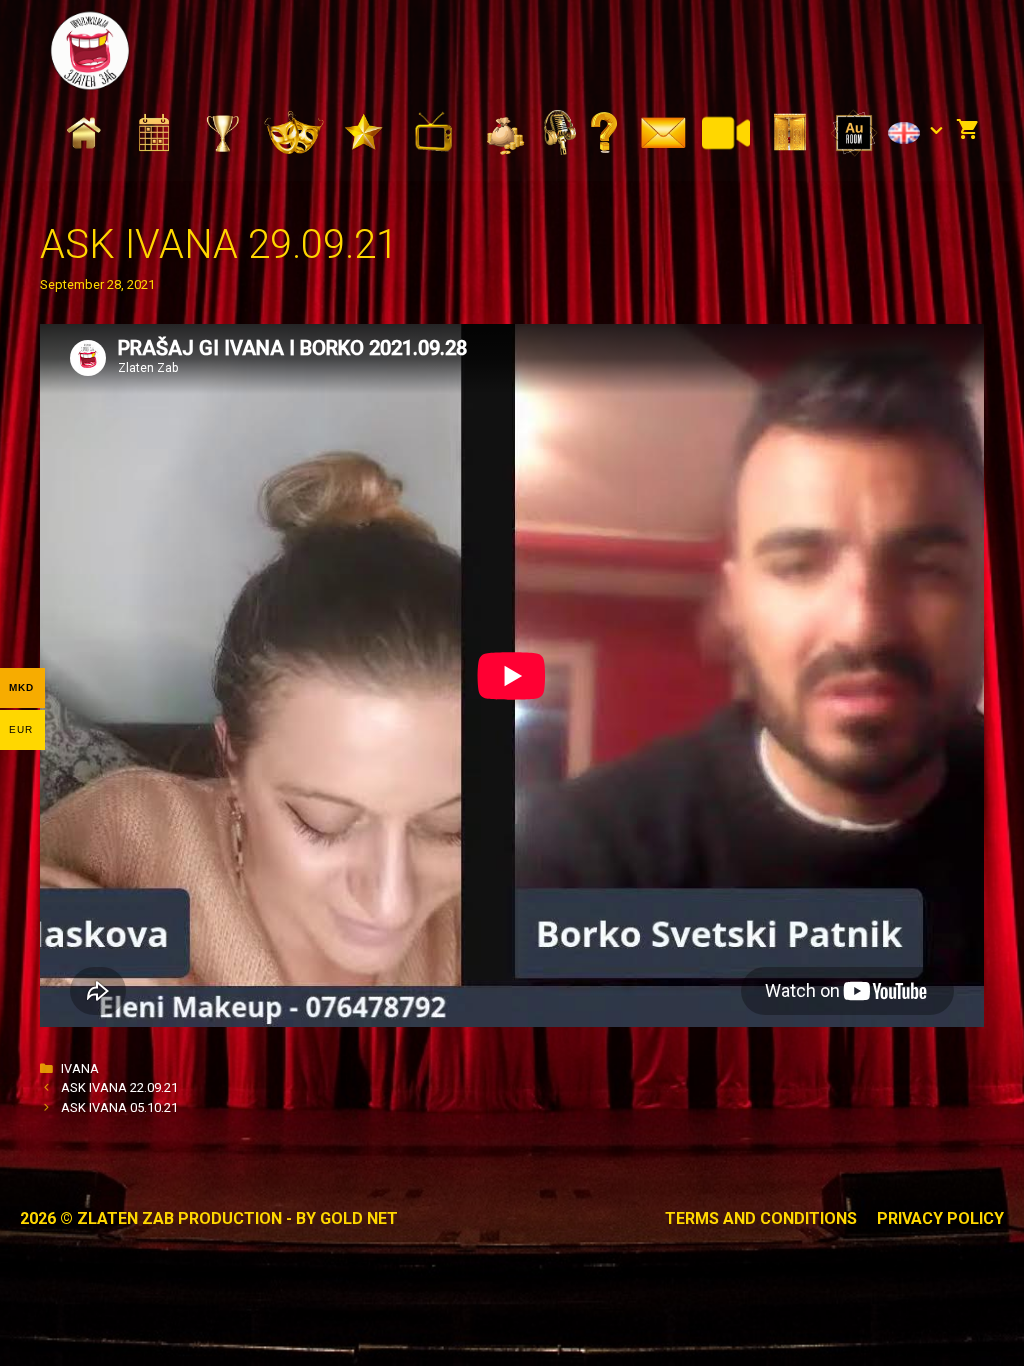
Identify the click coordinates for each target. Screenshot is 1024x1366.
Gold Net (359, 1218)
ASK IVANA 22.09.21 (119, 1087)
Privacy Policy (940, 1218)
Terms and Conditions (761, 1218)
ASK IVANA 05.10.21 (119, 1107)
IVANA (80, 1068)
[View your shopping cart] (967, 131)
